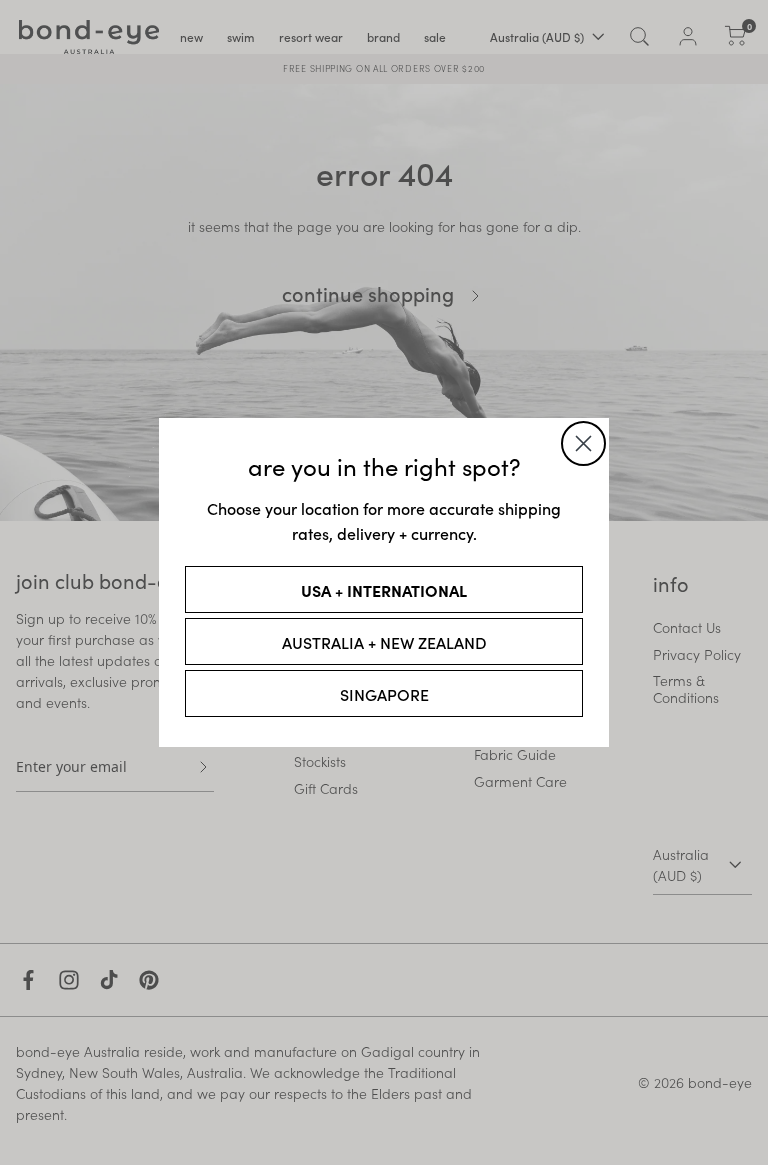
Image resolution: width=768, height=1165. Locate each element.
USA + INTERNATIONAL (384, 590)
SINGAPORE (384, 694)
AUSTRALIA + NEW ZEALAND (384, 642)
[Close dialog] (583, 443)
